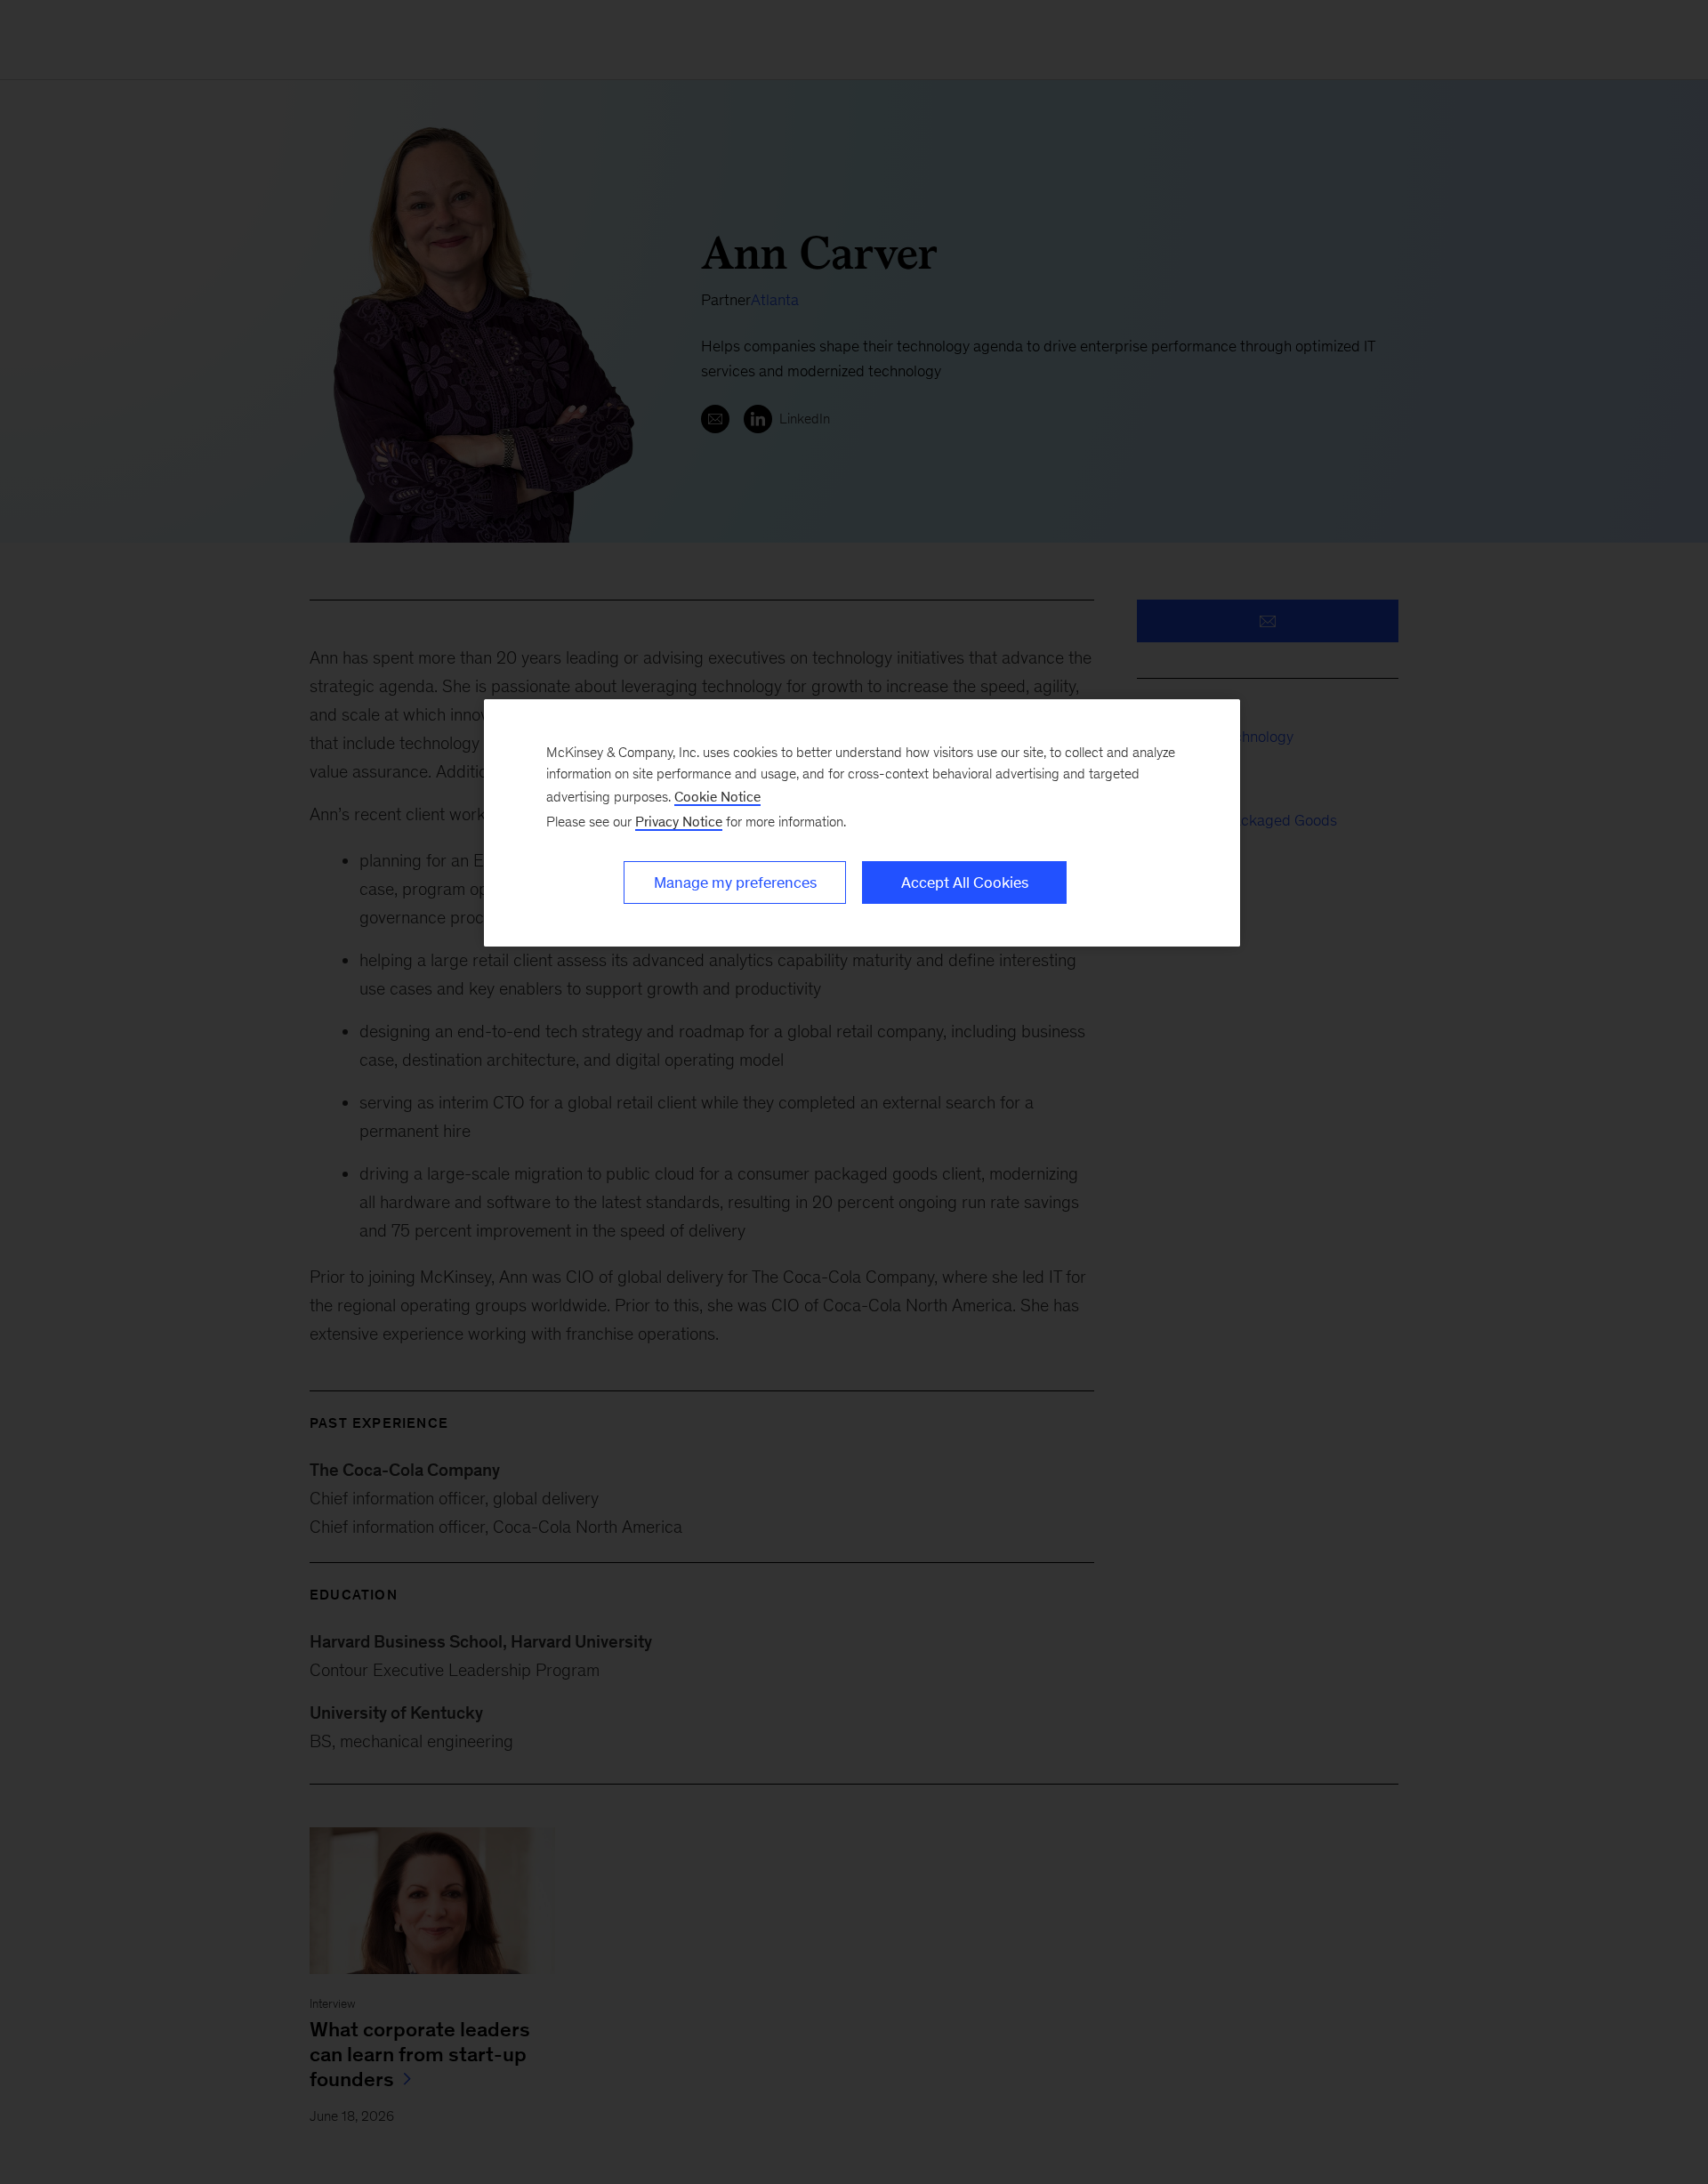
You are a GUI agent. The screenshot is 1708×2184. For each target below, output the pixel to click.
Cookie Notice (717, 797)
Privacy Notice (679, 822)
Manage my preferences (735, 882)
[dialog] (862, 823)
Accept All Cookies (965, 882)
